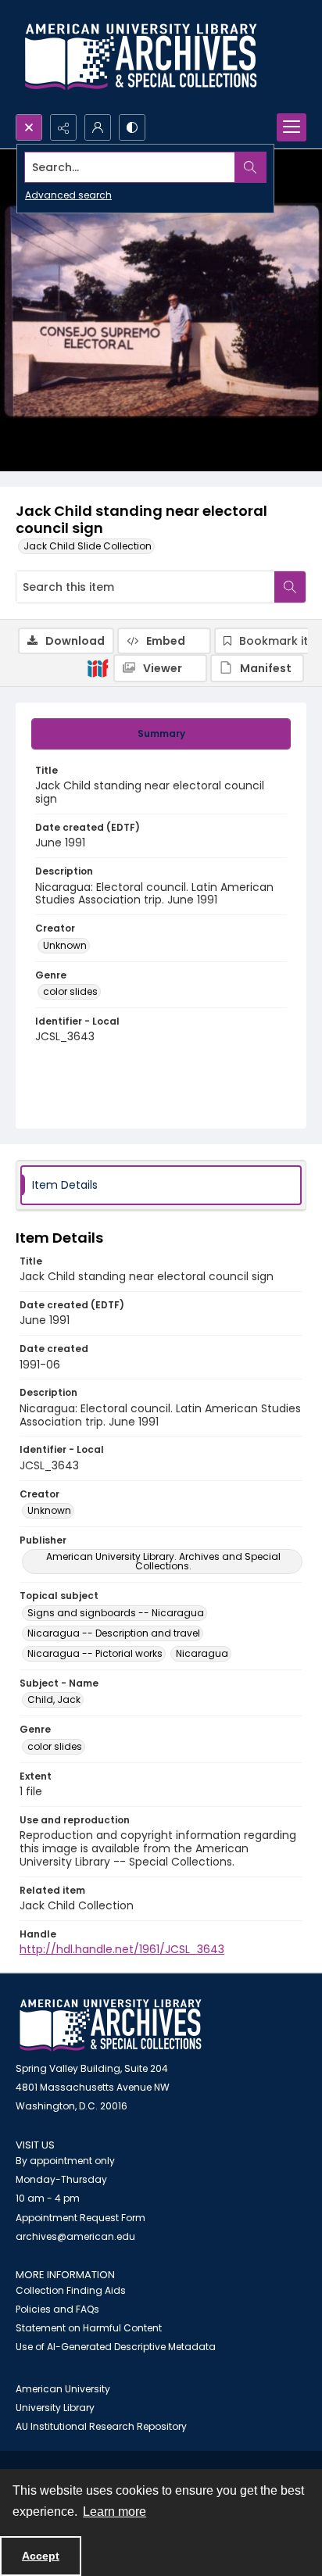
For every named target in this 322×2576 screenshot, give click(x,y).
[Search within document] (290, 587)
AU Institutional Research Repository (101, 2426)
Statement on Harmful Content (89, 2328)
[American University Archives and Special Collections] (111, 2025)
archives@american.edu (75, 2236)
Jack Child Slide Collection (88, 546)
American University (63, 2389)
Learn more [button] (114, 2512)
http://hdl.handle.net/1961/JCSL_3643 (122, 1949)
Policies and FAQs (57, 2309)
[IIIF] (98, 667)
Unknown (65, 945)
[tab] (161, 734)
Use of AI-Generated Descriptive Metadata (116, 2347)
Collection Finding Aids (71, 2290)
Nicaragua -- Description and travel (114, 1633)
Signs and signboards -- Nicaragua (116, 1613)
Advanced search (68, 195)
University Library (55, 2408)
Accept (41, 2556)
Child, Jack (54, 1699)
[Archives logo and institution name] (141, 57)
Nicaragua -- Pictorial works (95, 1653)
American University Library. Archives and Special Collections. (163, 1561)
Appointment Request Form (80, 2218)
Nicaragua (202, 1653)
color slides (70, 991)
